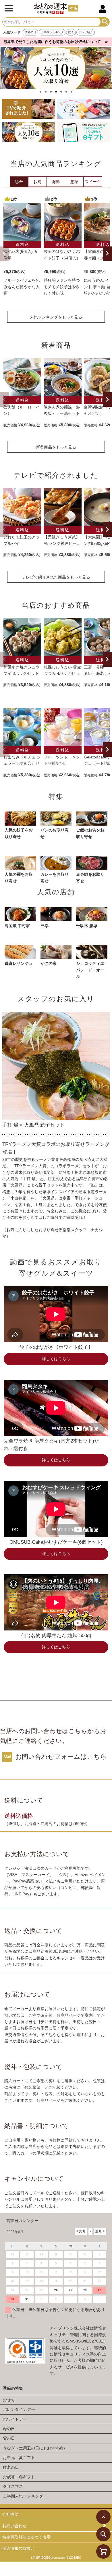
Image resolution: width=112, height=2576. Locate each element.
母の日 (9, 2429)
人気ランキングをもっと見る (56, 317)
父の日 (9, 2438)
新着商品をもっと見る (56, 447)
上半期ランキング (52, 32)
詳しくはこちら (56, 1359)
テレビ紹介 (86, 32)
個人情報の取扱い (18, 2548)
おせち (9, 2400)
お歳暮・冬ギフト (19, 2477)
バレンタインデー (19, 2409)
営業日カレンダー (22, 2221)
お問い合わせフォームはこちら (61, 1757)
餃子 (71, 32)
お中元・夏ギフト (19, 2458)
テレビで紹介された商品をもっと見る (56, 577)
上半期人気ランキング (23, 2496)
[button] (4, 254)
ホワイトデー (15, 2419)
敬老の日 (30, 32)
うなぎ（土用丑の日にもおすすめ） (35, 2448)
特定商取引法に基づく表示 (26, 2537)
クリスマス (13, 2486)
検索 (105, 22)
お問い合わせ (14, 2526)
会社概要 (10, 2514)
